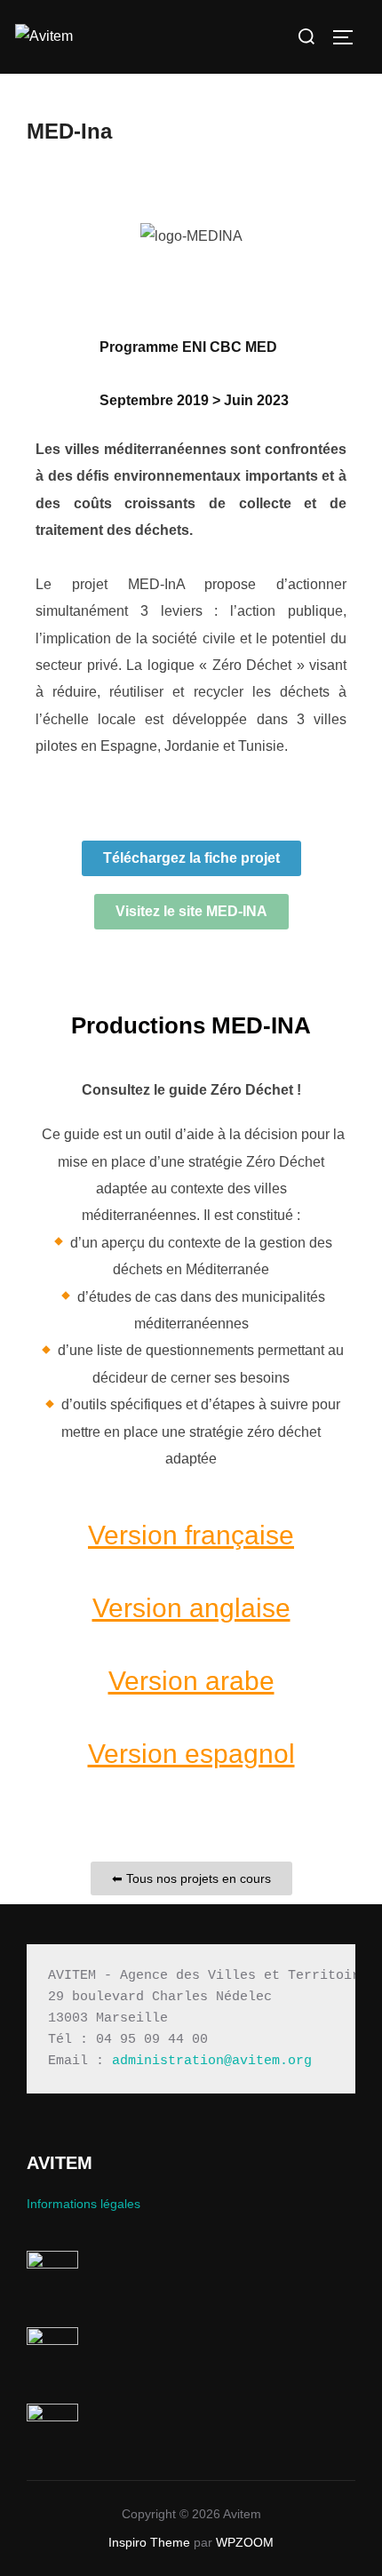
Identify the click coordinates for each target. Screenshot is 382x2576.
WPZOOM (245, 2542)
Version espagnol (191, 1754)
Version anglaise (191, 1608)
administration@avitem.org (212, 2061)
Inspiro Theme (149, 2542)
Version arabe (191, 1681)
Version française (191, 1535)
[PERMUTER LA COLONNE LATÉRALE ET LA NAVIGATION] (349, 37)
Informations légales (84, 2204)
